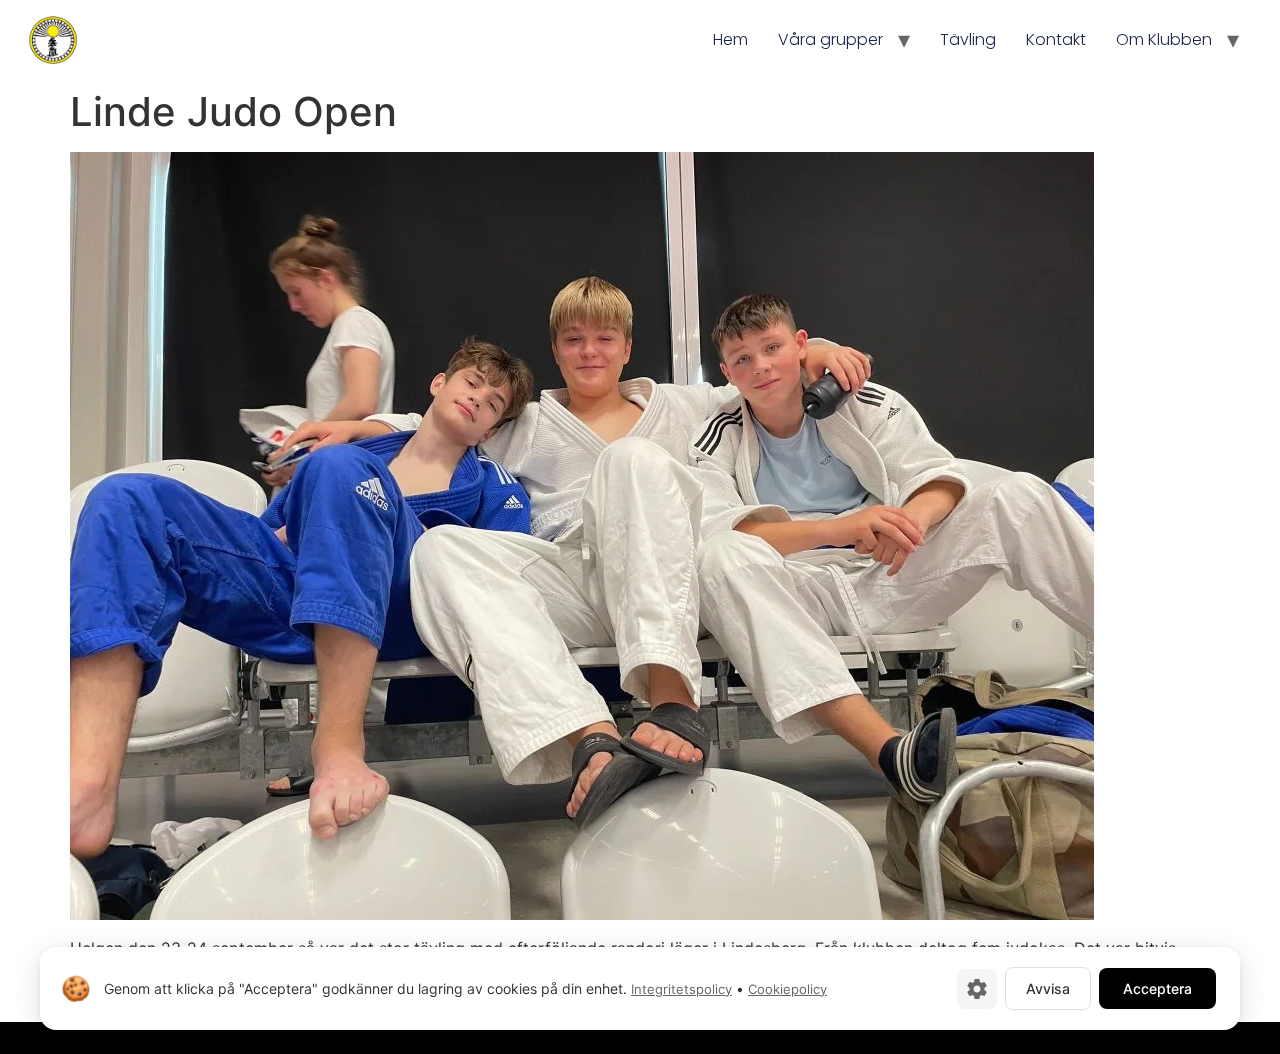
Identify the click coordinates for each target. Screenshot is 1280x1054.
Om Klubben (1164, 39)
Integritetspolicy (681, 989)
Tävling (968, 39)
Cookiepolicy (787, 989)
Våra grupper (830, 39)
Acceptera (1157, 988)
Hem (730, 39)
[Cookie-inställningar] (977, 989)
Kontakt (1056, 39)
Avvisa (1048, 988)
